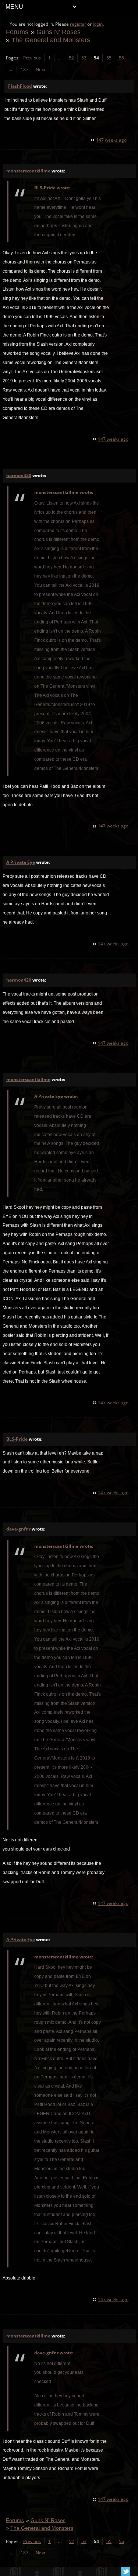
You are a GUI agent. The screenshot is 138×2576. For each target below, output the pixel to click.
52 (71, 58)
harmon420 (19, 475)
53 (84, 58)
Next (40, 70)
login (98, 24)
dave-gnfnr (18, 1529)
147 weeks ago (111, 140)
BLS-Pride (17, 1439)
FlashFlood (20, 86)
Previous (32, 58)
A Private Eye (21, 862)
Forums (17, 32)
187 (24, 70)
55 (109, 58)
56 (121, 58)
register (78, 24)
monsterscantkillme (28, 171)
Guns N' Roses (59, 32)
